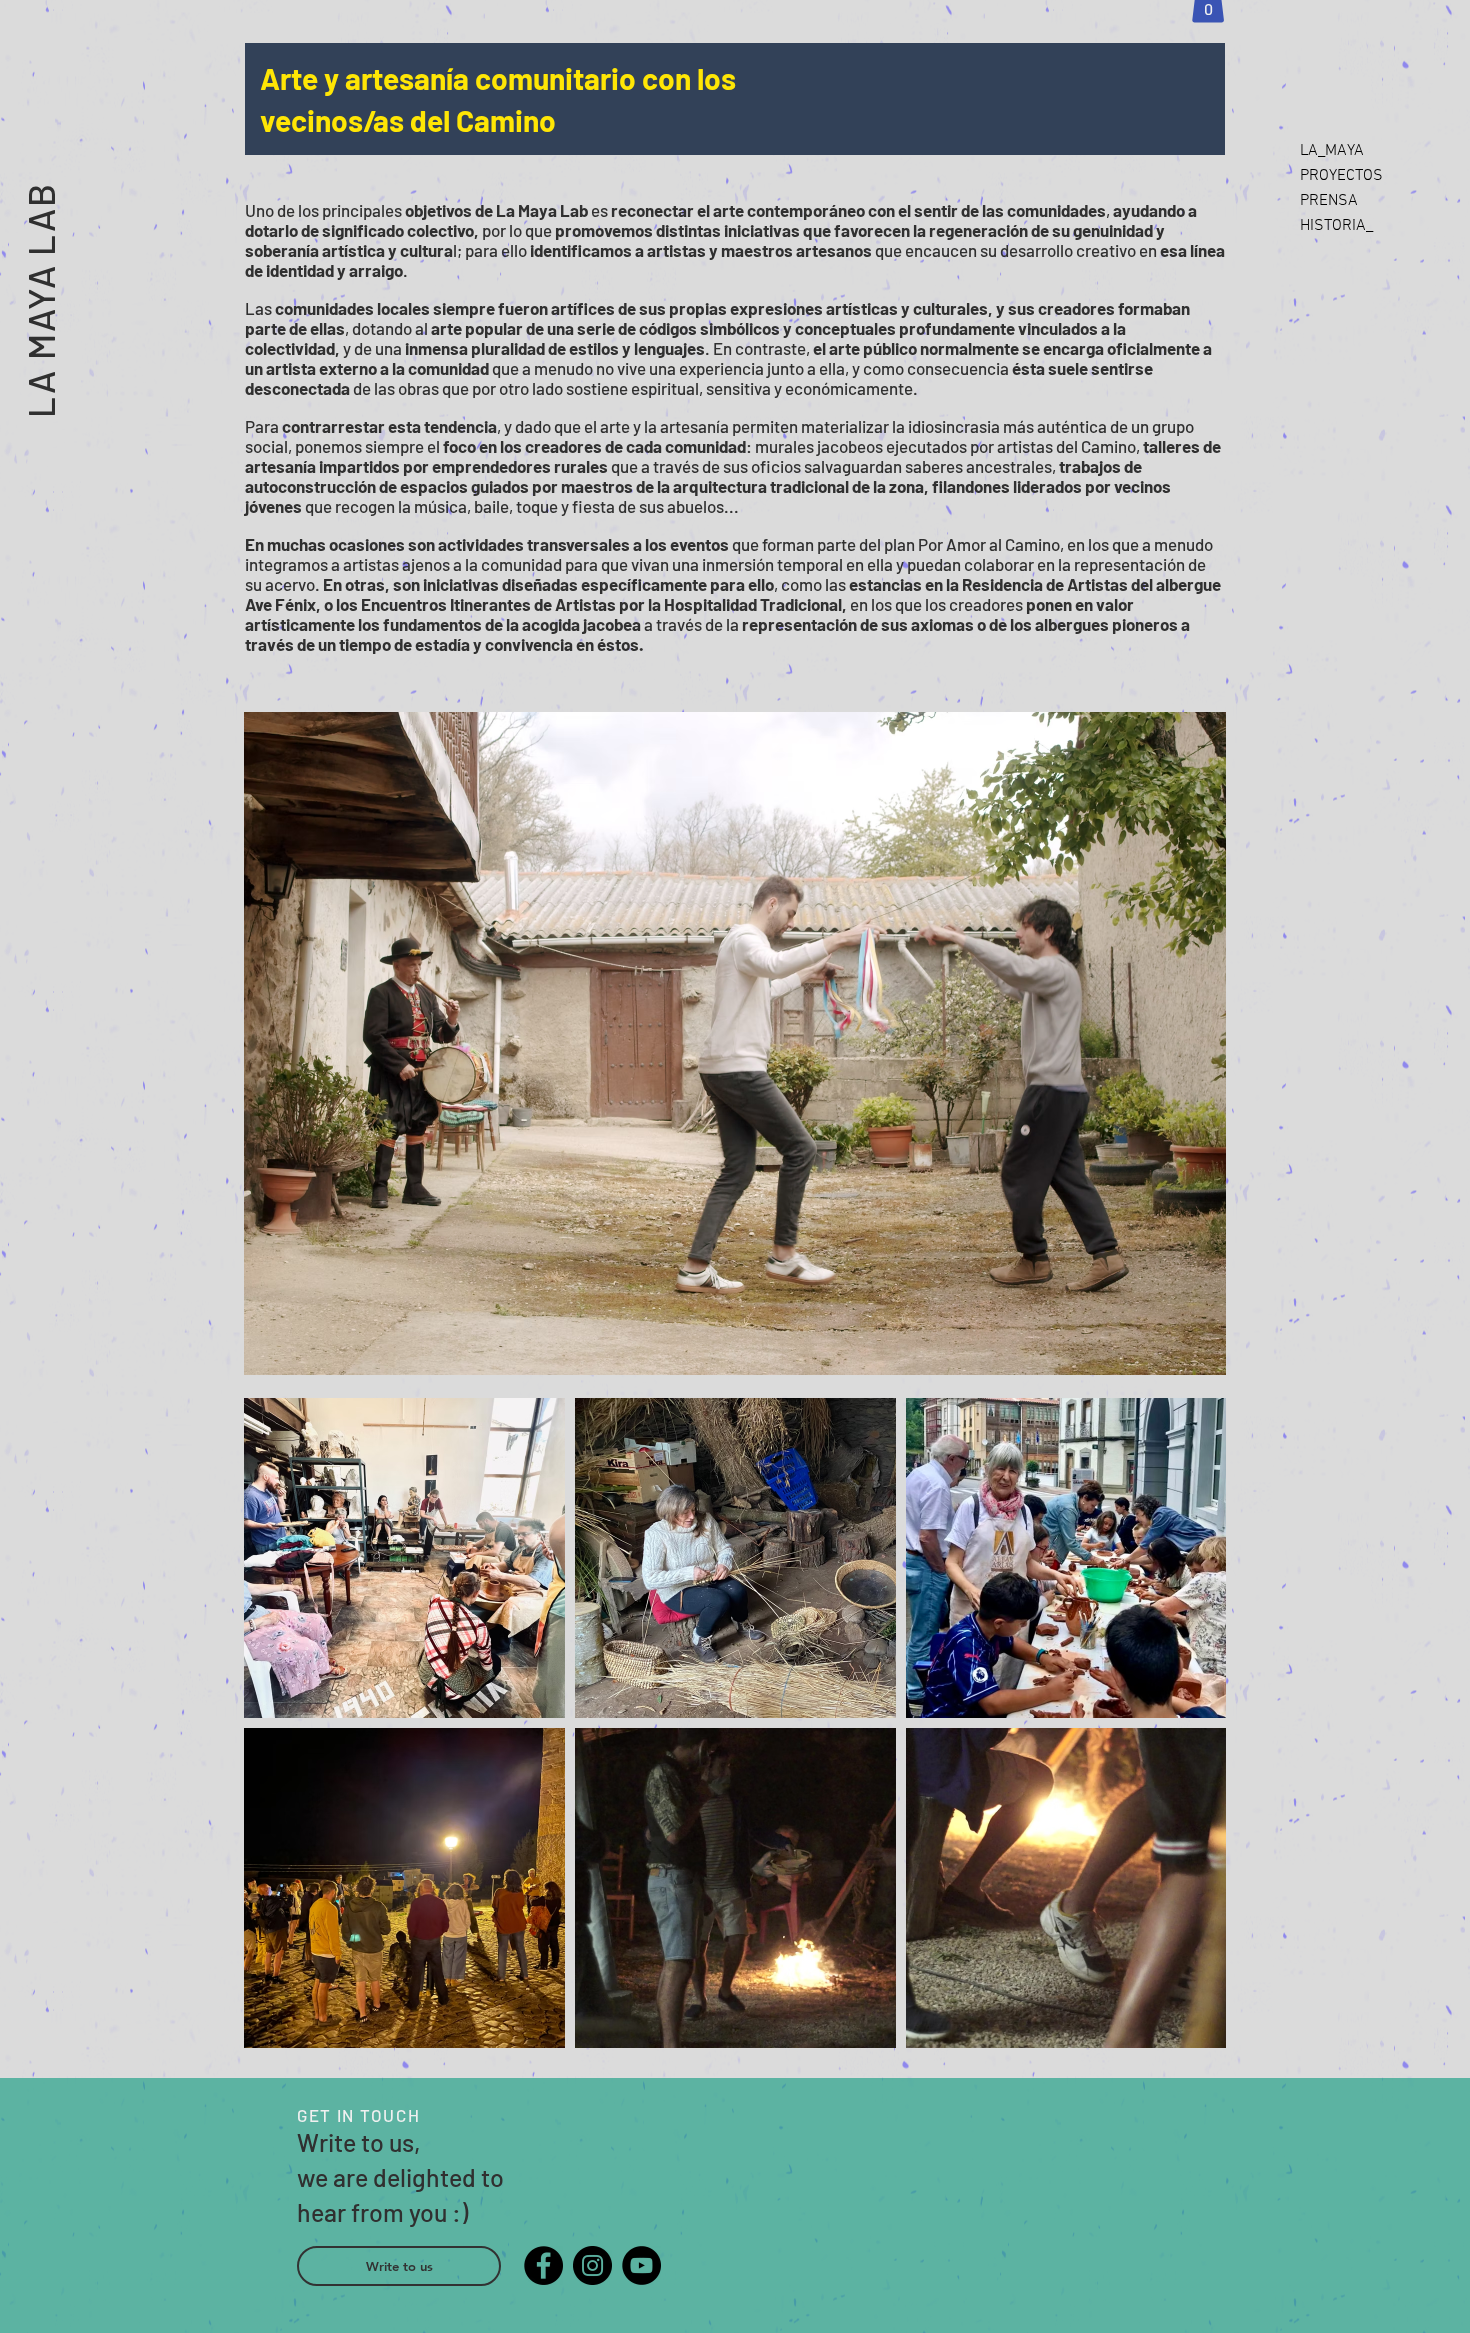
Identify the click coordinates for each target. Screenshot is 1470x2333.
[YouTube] (641, 2265)
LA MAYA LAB (40, 299)
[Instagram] (592, 2265)
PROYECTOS (1341, 176)
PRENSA (1329, 201)
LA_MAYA (1332, 151)
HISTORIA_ (1336, 226)
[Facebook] (543, 2265)
